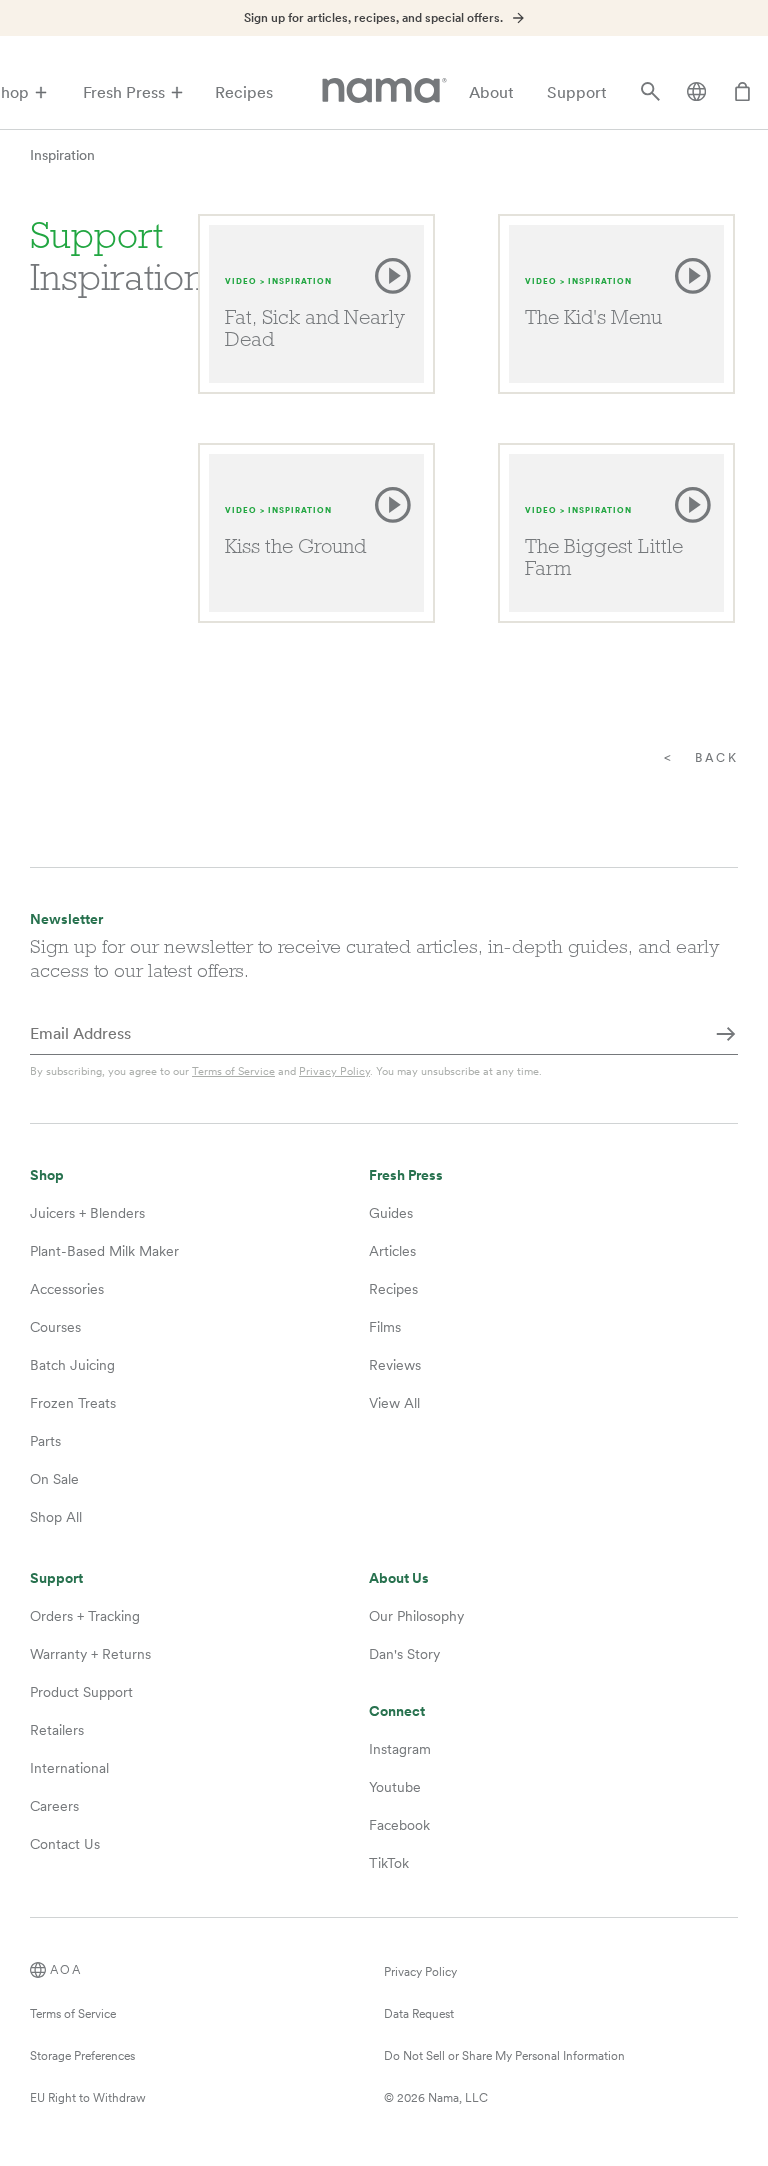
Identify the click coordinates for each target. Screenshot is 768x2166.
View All (394, 1403)
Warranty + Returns (90, 1654)
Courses (55, 1327)
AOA (66, 1970)
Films (385, 1327)
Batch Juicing (72, 1365)
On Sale (54, 1479)
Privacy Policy (334, 1071)
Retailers (57, 1730)
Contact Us (65, 1844)
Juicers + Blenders (87, 1213)
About (491, 92)
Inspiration (62, 155)
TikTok (389, 1863)
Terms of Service (233, 1071)
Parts (45, 1441)
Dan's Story (404, 1654)
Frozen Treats (73, 1403)
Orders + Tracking (85, 1616)
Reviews (395, 1365)
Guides (391, 1213)
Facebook (399, 1825)
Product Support (81, 1692)
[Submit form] (726, 1035)
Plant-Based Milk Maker (104, 1251)
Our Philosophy (416, 1616)
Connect (397, 1711)
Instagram (400, 1749)
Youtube (395, 1787)
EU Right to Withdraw (88, 2098)
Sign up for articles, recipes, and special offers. (373, 18)
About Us (399, 1578)
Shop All (56, 1517)
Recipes (244, 92)
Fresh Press (124, 92)
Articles (392, 1251)
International (69, 1768)
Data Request (419, 2014)
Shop (47, 1175)
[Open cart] (743, 93)
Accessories (67, 1289)
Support (577, 92)
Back (716, 758)
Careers (54, 1806)
